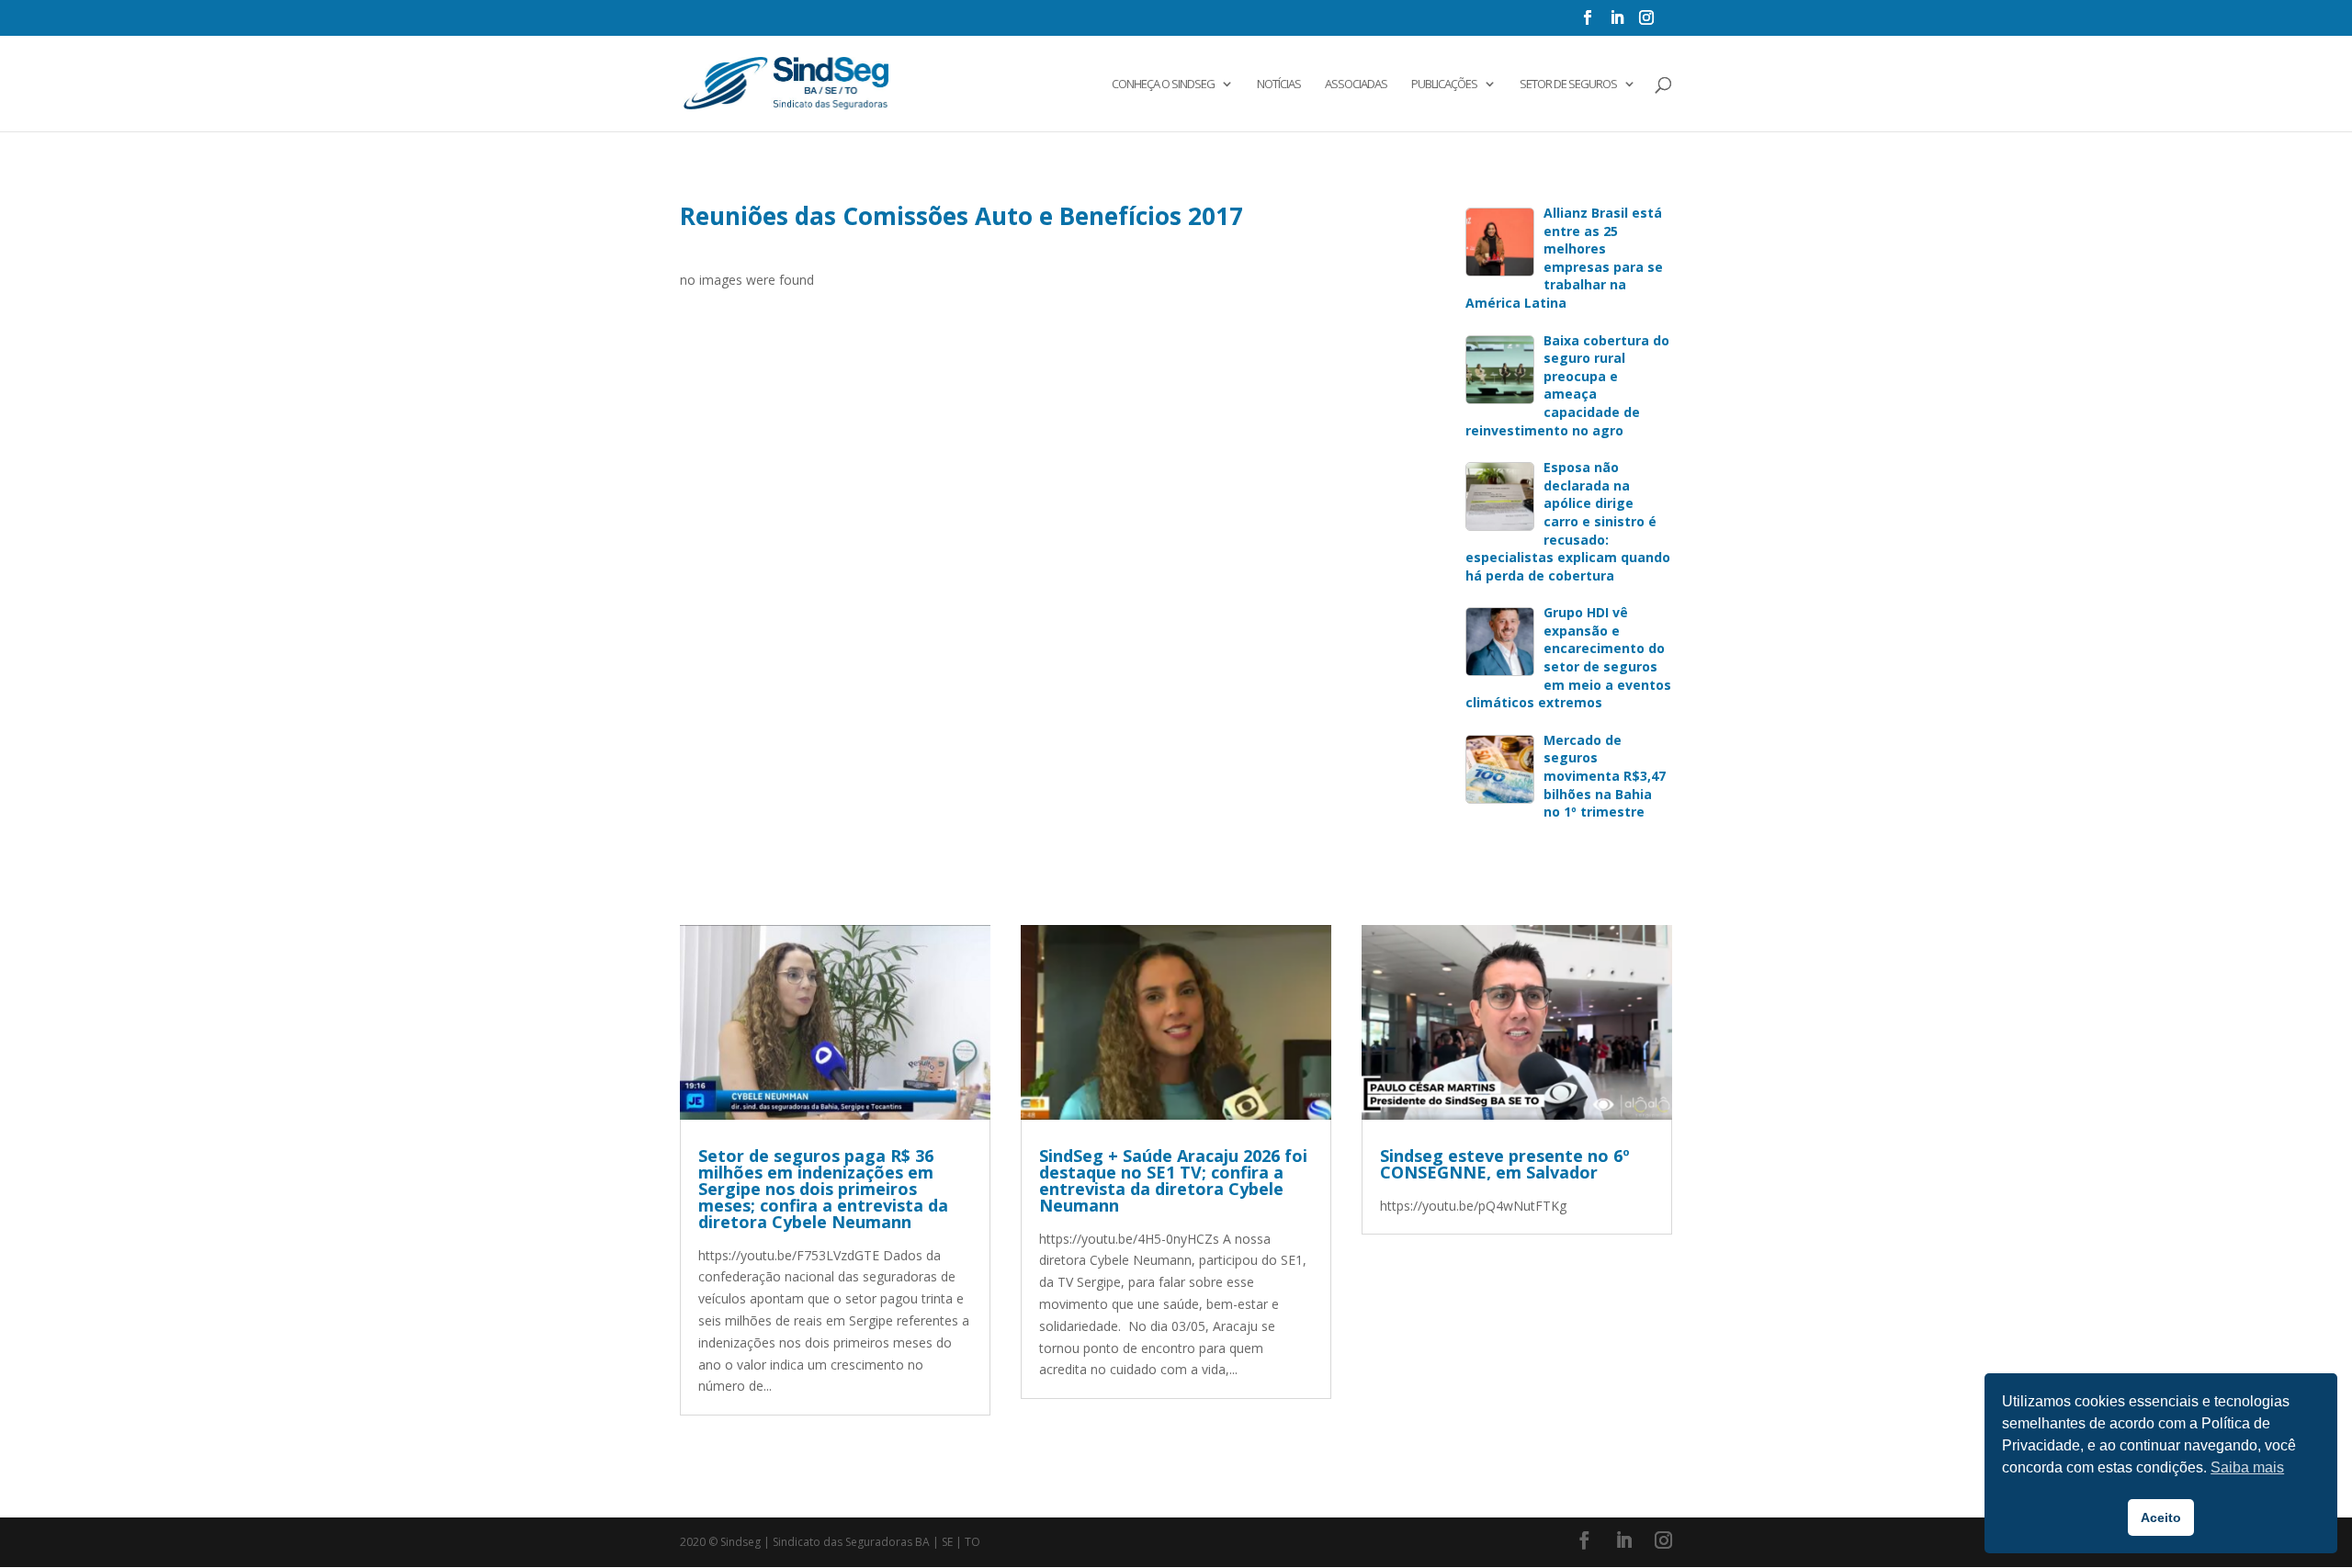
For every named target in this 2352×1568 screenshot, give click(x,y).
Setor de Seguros (1568, 85)
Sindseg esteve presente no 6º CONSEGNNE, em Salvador (1505, 1164)
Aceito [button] (2161, 1517)
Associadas (1356, 85)
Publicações (1444, 85)
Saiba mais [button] (2247, 1467)
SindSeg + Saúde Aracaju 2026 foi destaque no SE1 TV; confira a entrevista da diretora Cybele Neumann (1173, 1180)
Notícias (1279, 85)
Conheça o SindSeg (1163, 85)
